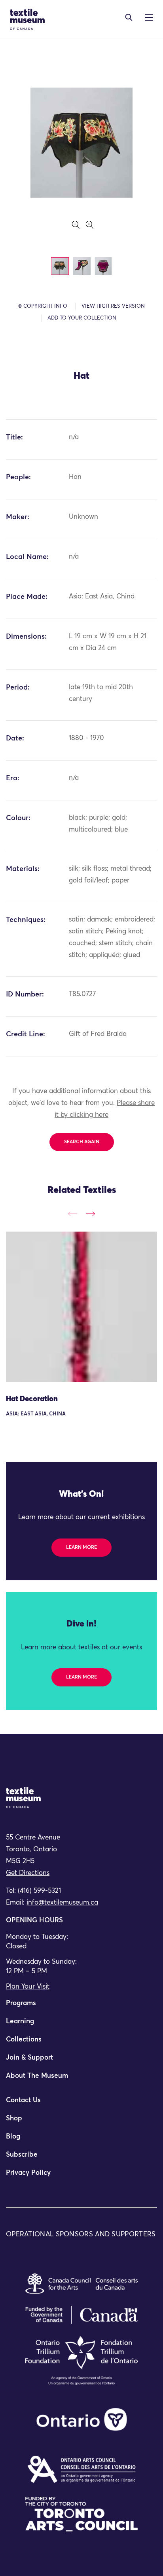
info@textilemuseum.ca (62, 1903)
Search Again (82, 1142)
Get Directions (28, 1873)
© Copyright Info (43, 306)
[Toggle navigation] (129, 17)
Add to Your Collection (82, 318)
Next (90, 1214)
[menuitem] (81, 2007)
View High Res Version (113, 306)
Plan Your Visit (28, 1987)
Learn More (81, 1548)
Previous (73, 1214)
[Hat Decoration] (81, 1307)
